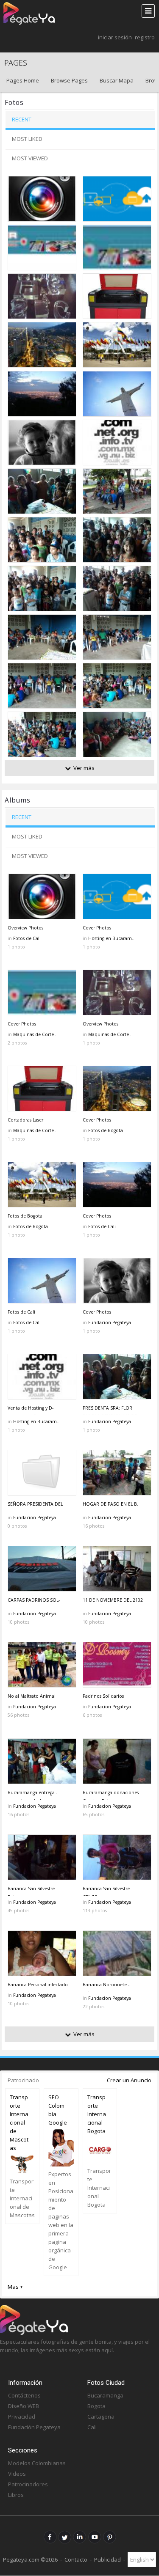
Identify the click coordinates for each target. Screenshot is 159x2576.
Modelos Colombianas (37, 2463)
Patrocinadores (28, 2484)
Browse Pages (69, 80)
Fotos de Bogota (106, 1130)
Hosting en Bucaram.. (111, 938)
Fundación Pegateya (34, 2427)
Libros (16, 2495)
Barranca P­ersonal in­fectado (38, 1985)
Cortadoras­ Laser (25, 1120)
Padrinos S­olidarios (103, 1696)
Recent (22, 119)
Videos (17, 2474)
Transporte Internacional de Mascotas (19, 2122)
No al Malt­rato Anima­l (32, 1696)
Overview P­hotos (25, 928)
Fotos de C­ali (21, 1312)
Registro (145, 37)
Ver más (84, 768)
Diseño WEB (24, 2406)
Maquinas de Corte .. (35, 1034)
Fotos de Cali (27, 938)
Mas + (15, 2287)
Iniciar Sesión (115, 37)
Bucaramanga (105, 2395)
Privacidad (22, 2417)
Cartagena (101, 2417)
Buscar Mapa (117, 80)
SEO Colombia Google (58, 2110)
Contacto (76, 2560)
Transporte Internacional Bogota (97, 2114)
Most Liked (27, 139)
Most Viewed (30, 158)
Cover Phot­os (97, 928)
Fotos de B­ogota (25, 1216)
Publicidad (107, 2560)
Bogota (96, 2406)
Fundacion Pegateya (110, 1322)
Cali (92, 2427)
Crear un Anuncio (129, 2080)
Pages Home (23, 80)
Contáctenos (24, 2395)
